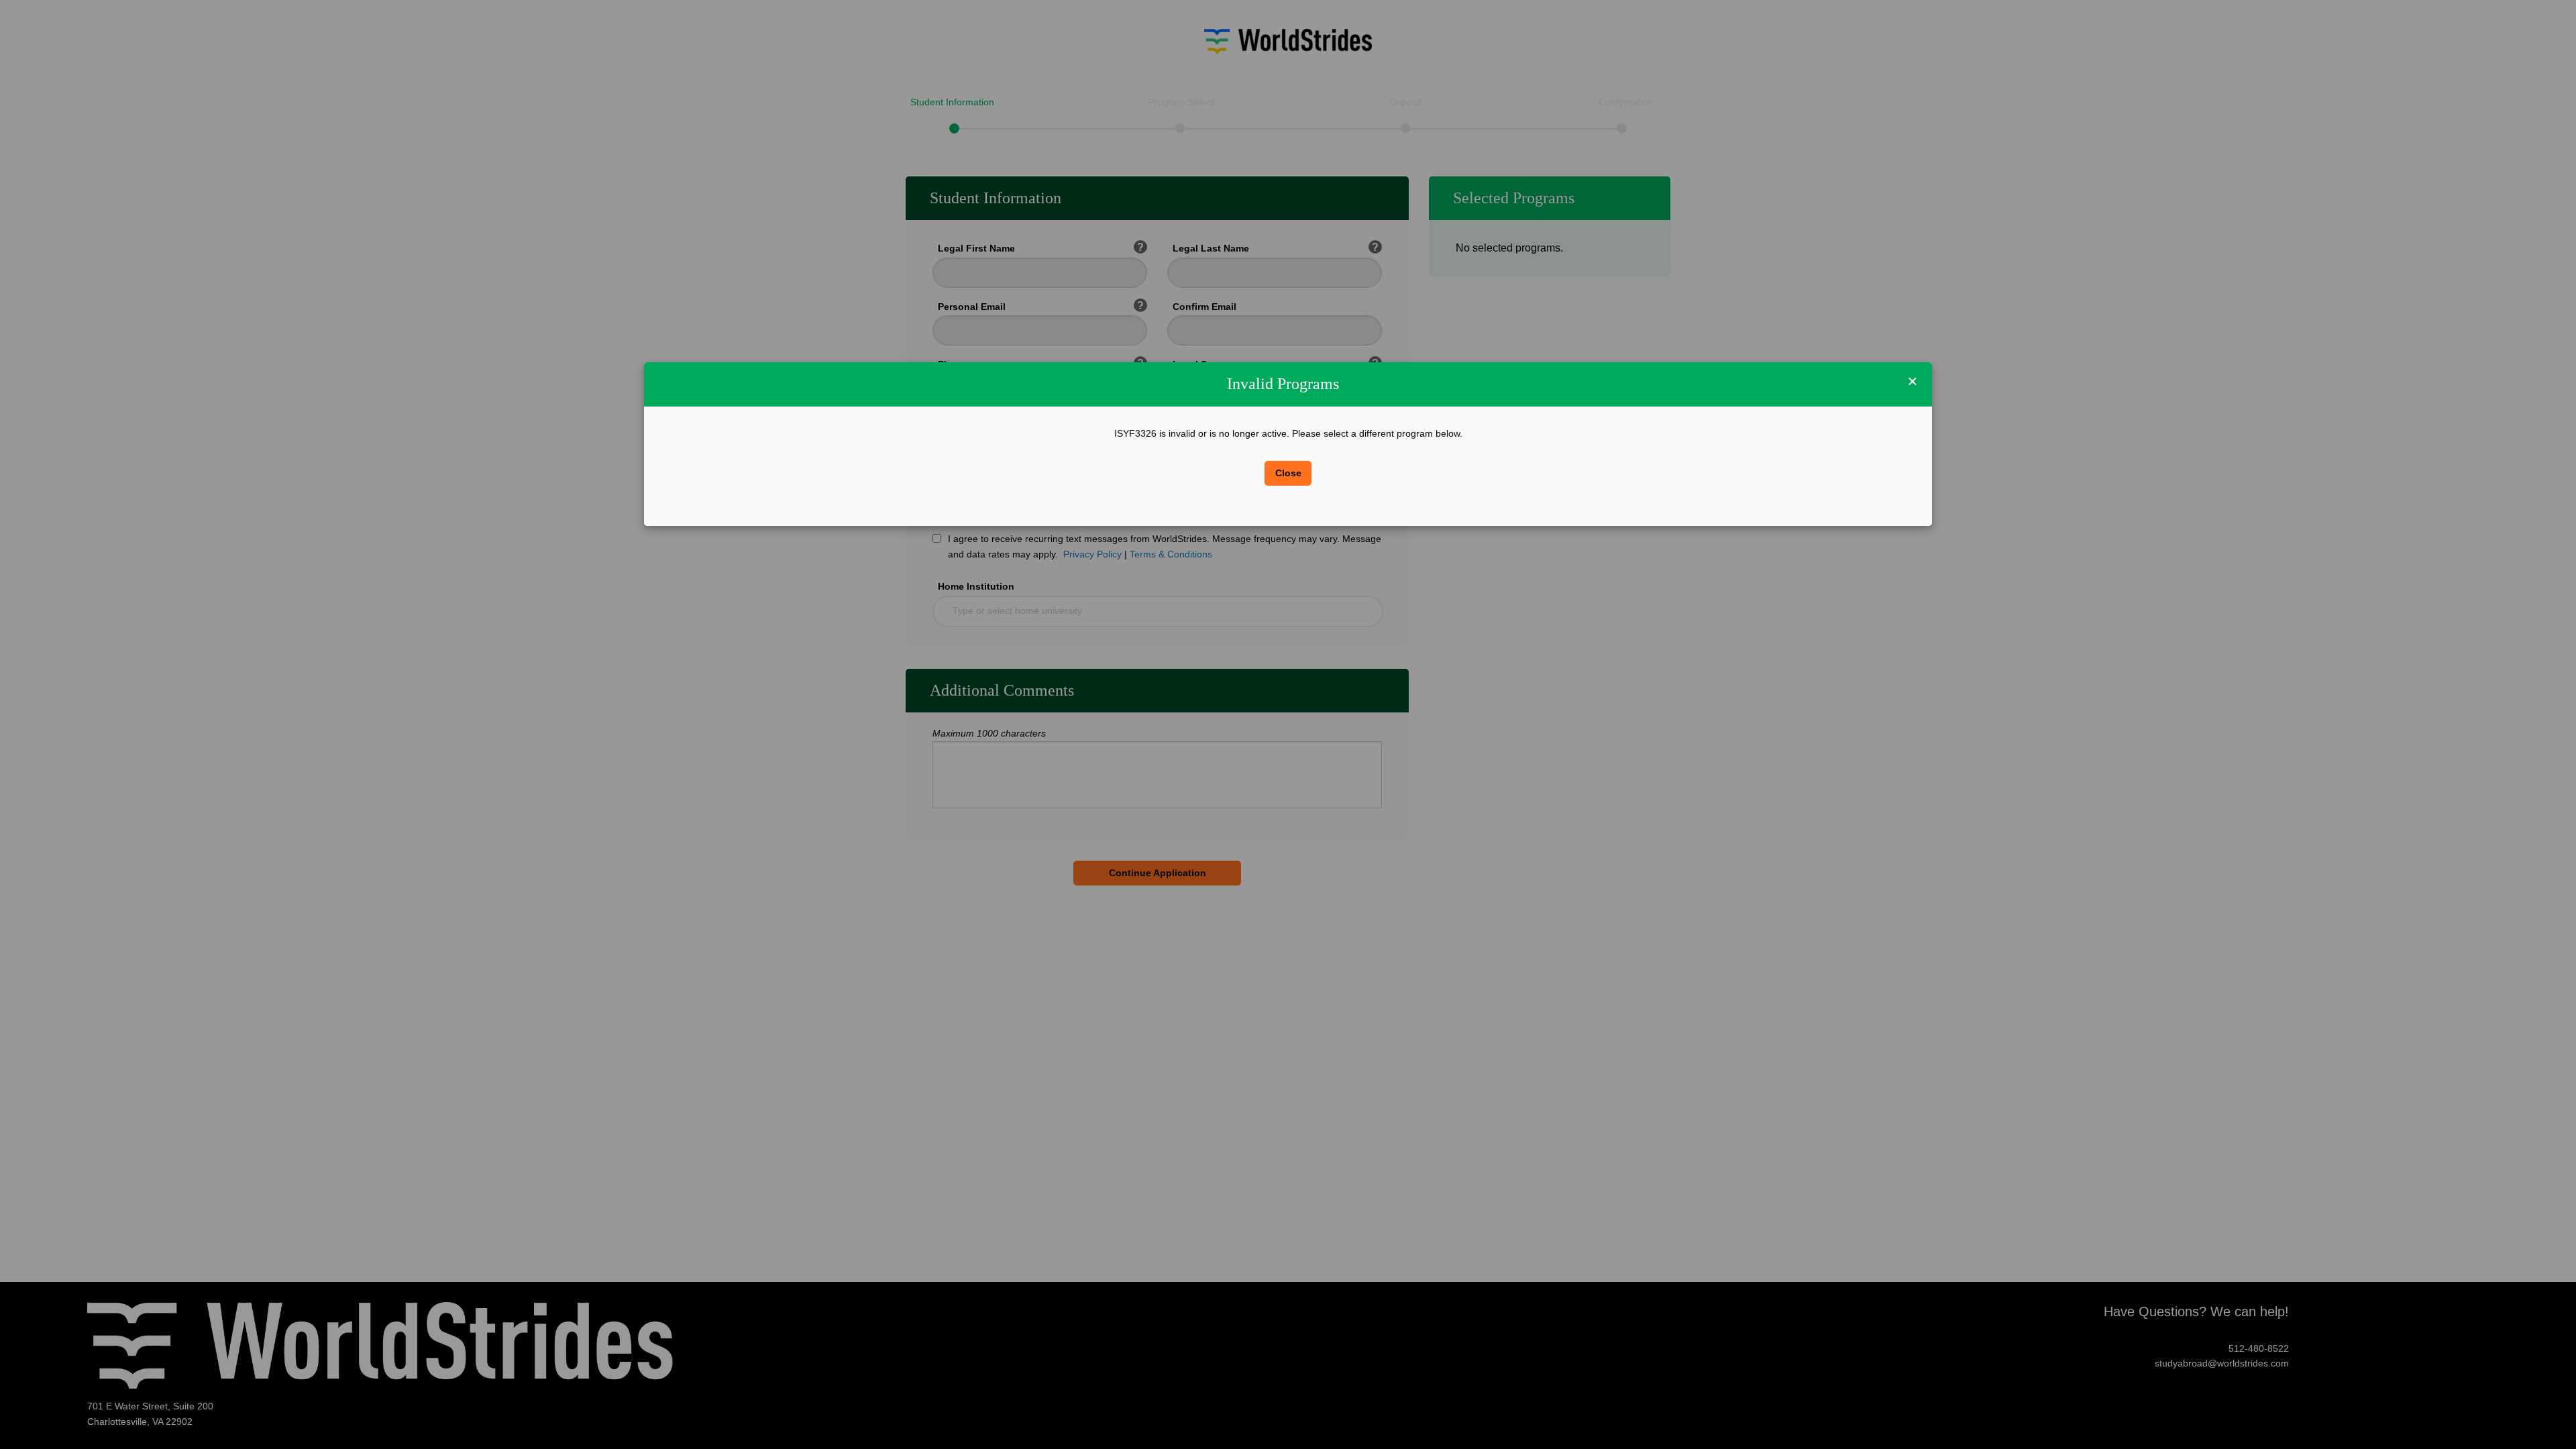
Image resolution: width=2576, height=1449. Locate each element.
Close (1288, 473)
